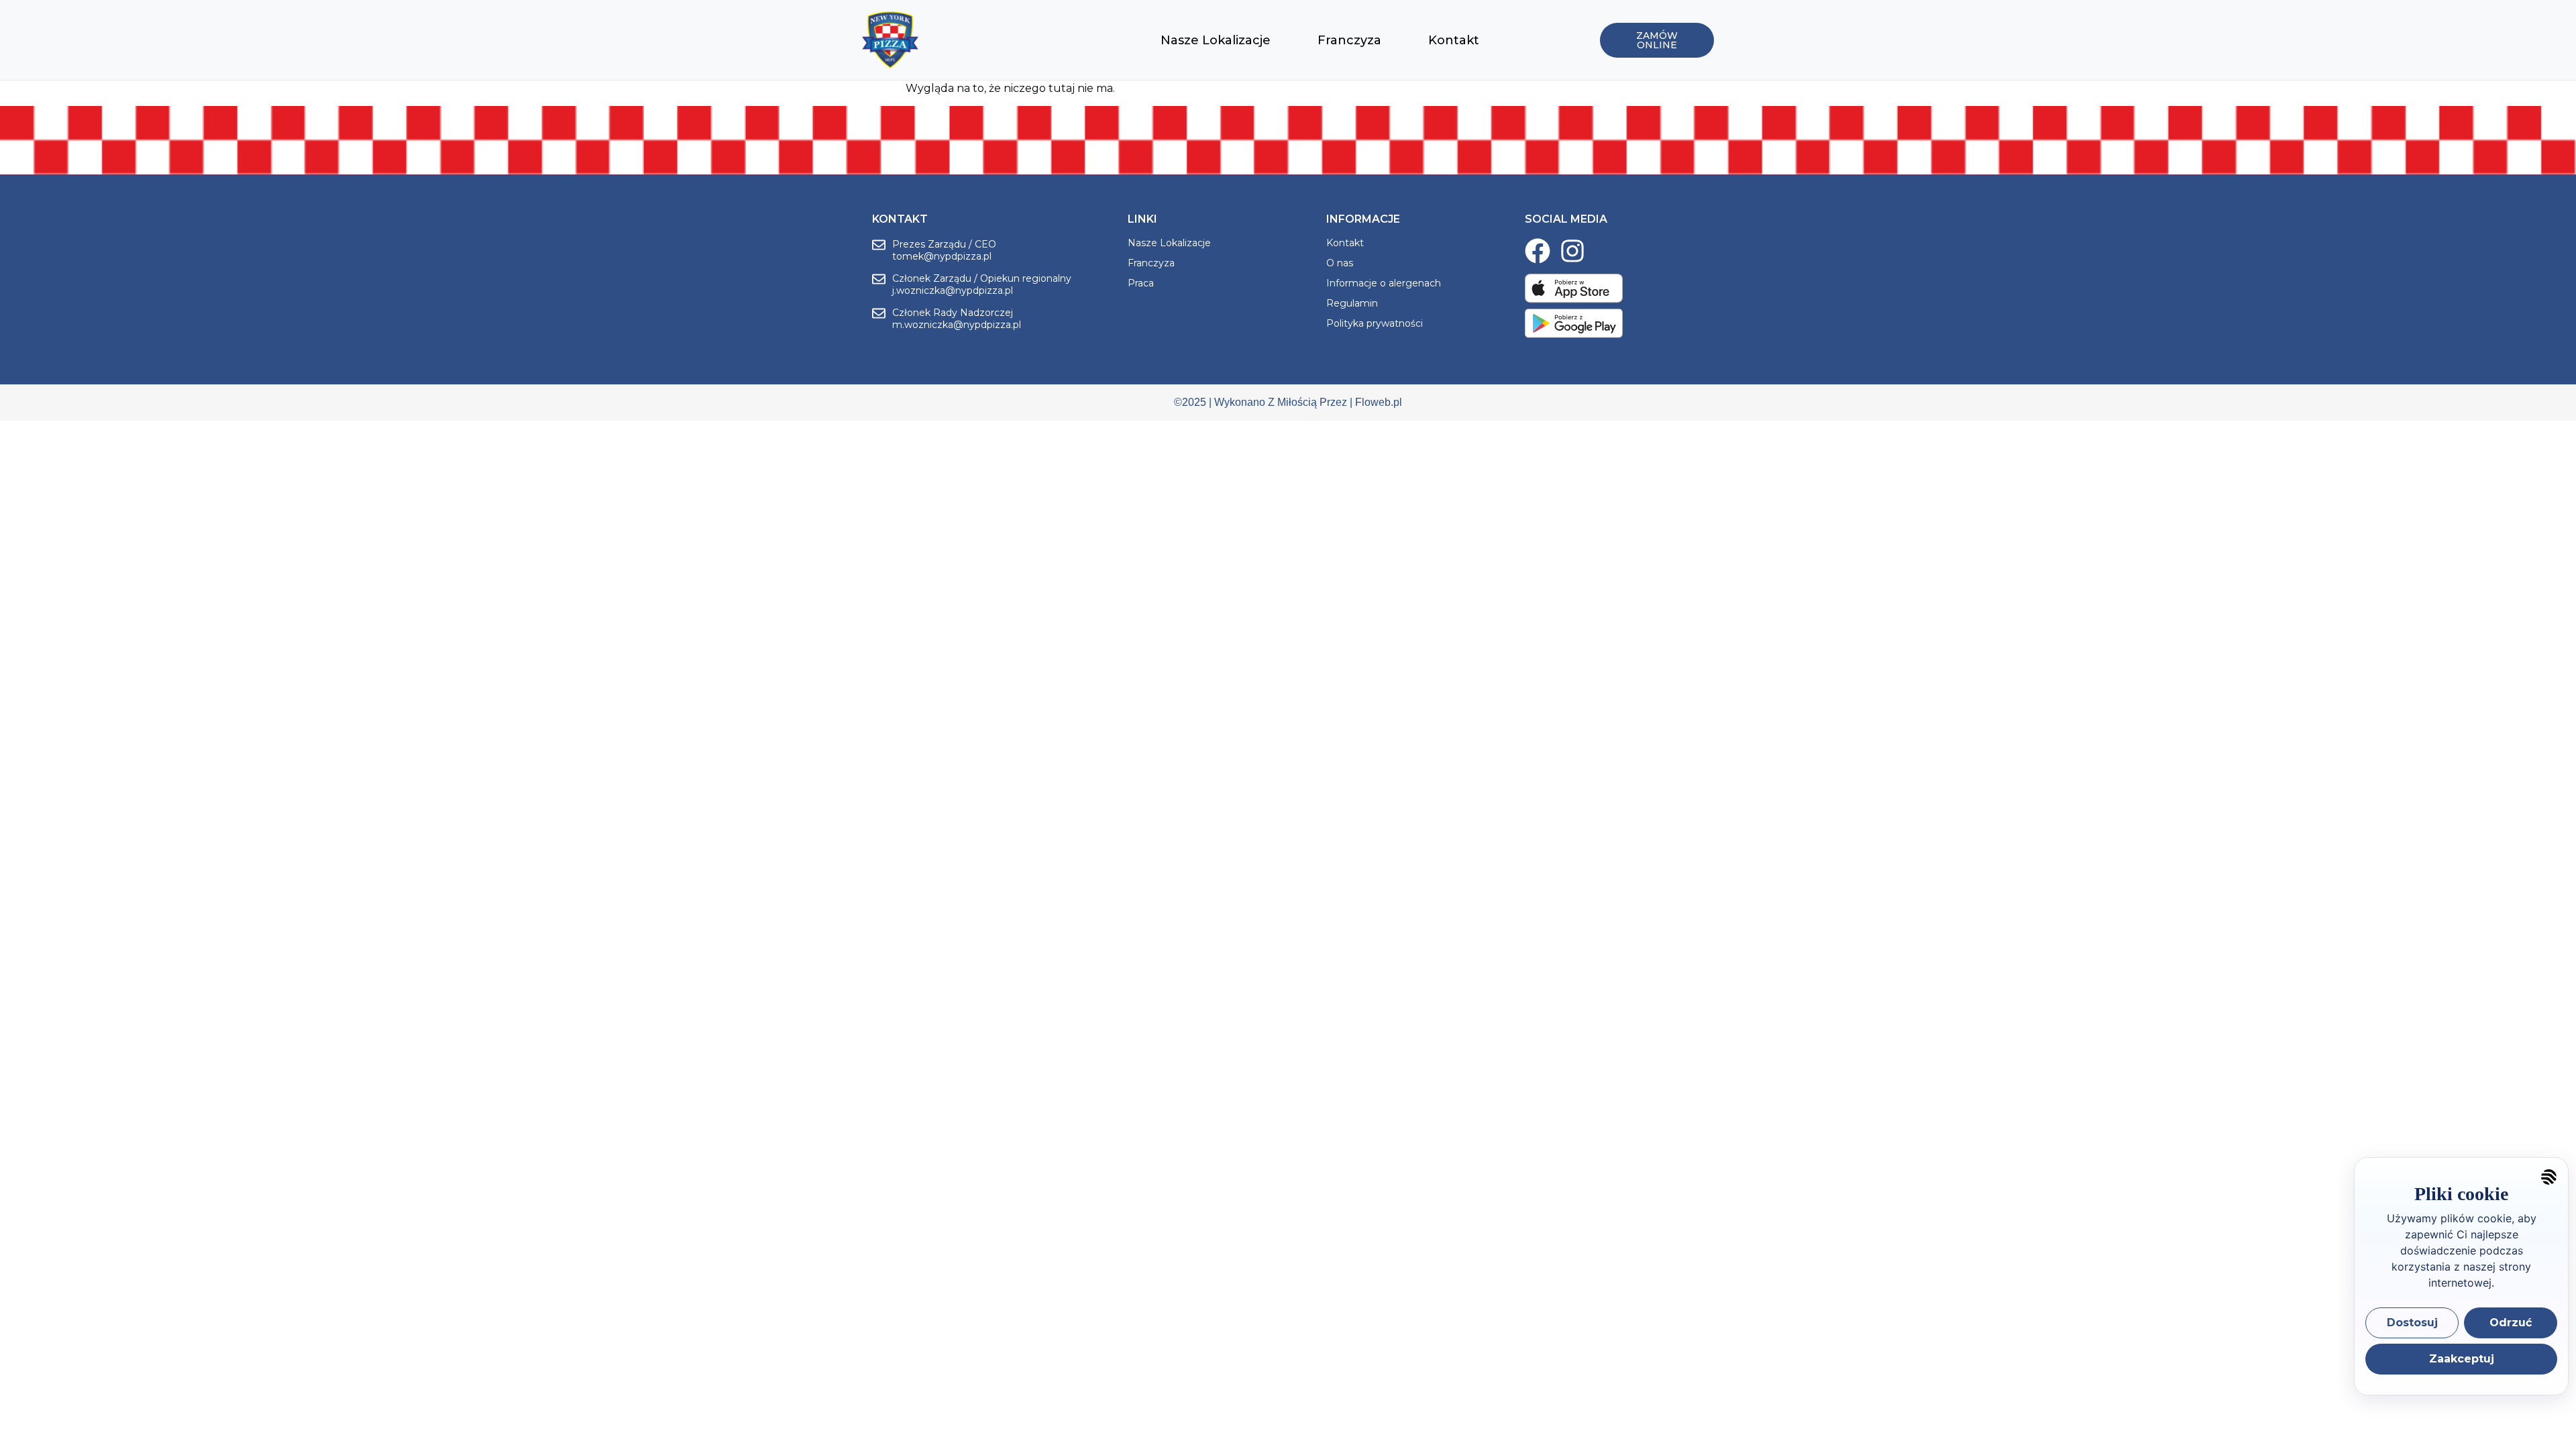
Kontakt (1454, 40)
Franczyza (1349, 40)
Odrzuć (2511, 1323)
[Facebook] (1538, 251)
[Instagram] (1572, 251)
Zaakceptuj (2462, 1359)
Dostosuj (2412, 1323)
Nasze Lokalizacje (1216, 40)
